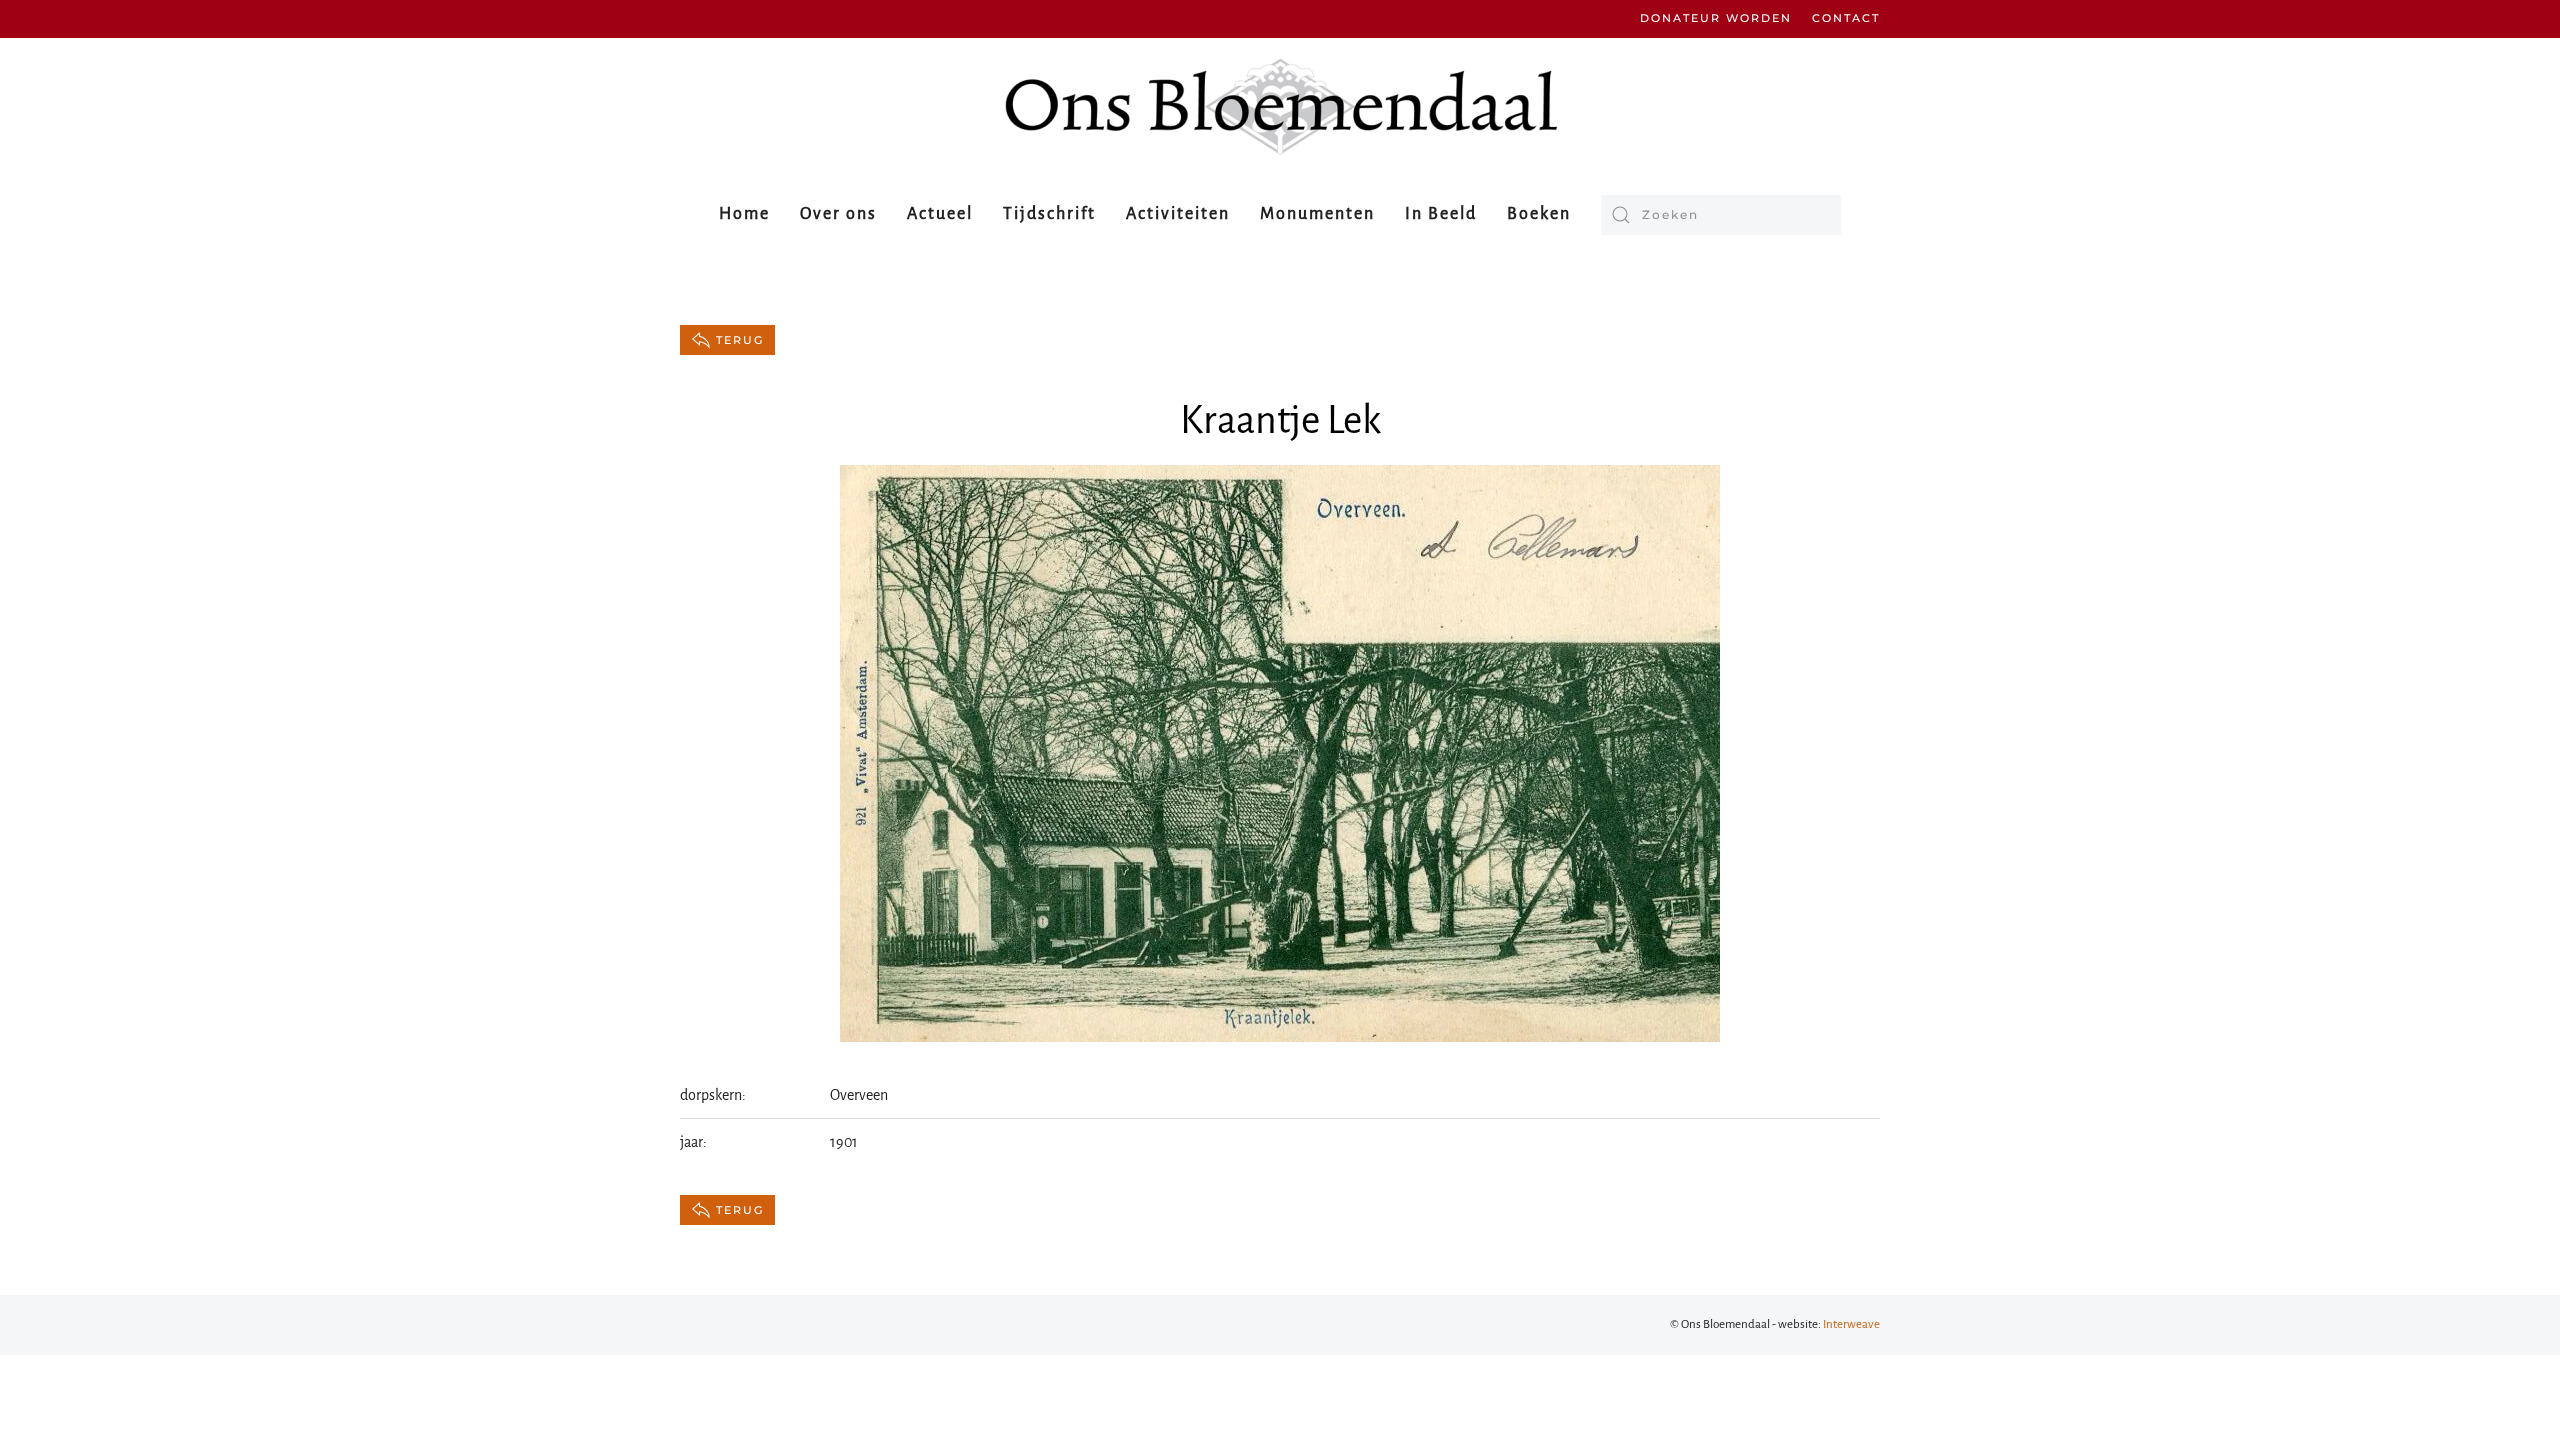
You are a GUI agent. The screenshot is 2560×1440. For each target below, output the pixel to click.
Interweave (1851, 1324)
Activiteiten (1178, 214)
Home (744, 214)
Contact (1846, 18)
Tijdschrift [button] (1049, 214)
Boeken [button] (1539, 214)
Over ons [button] (838, 214)
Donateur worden (1716, 18)
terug (740, 340)
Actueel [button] (940, 214)
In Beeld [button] (1441, 214)
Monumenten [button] (1317, 214)
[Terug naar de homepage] (1280, 106)
